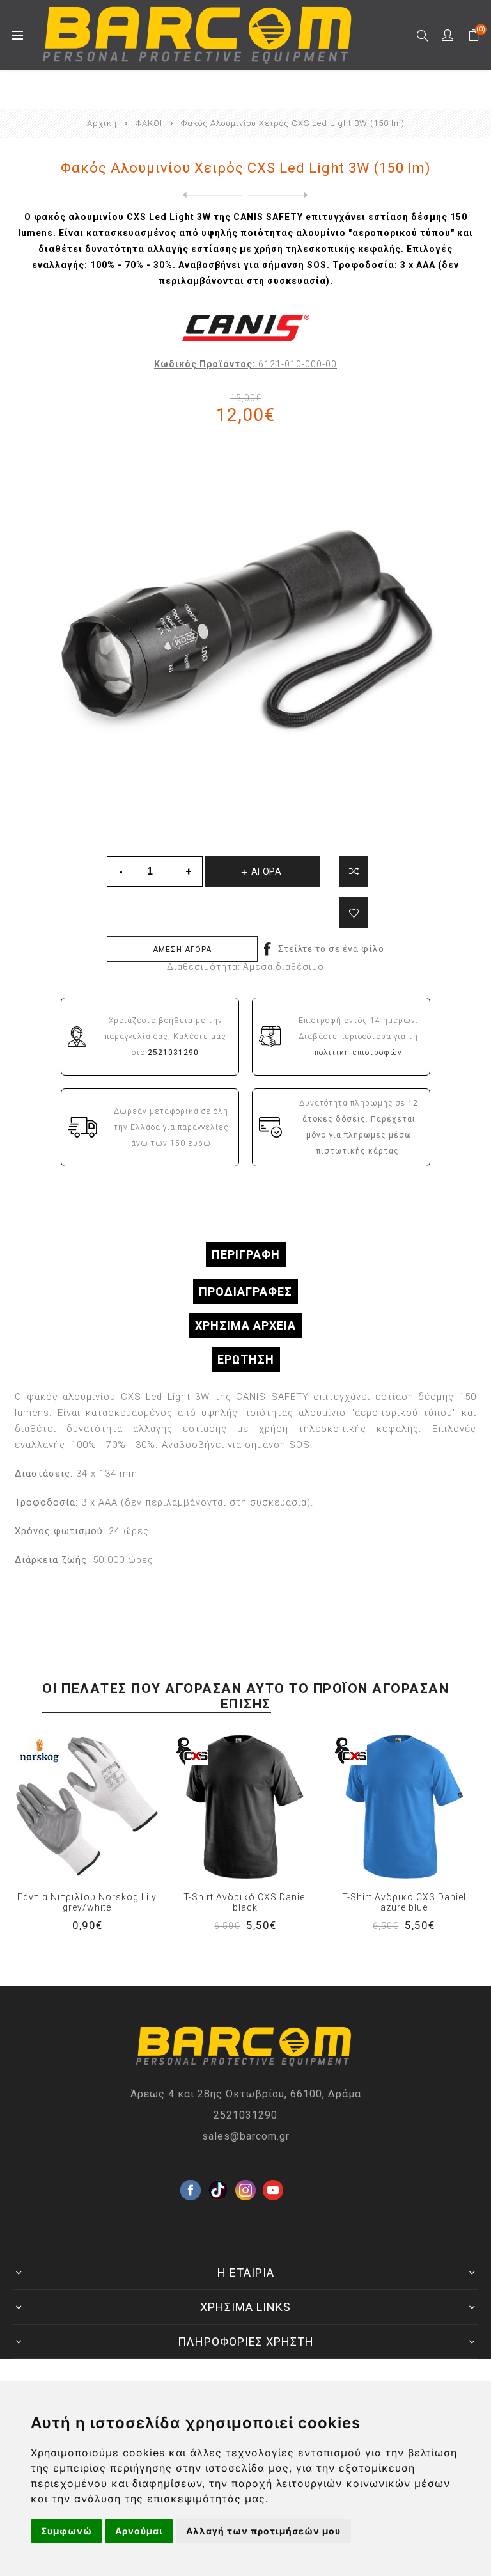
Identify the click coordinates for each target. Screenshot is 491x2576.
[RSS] (300, 2197)
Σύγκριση (354, 871)
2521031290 (245, 2115)
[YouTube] (273, 2170)
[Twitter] (218, 2170)
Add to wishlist (354, 912)
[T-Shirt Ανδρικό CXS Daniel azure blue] (404, 1806)
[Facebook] (191, 2170)
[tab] (245, 1254)
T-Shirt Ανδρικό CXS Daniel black (245, 1902)
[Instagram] (245, 2170)
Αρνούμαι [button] (139, 2531)
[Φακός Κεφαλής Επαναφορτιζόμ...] (281, 195)
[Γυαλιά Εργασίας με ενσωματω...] (210, 195)
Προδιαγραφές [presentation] (245, 1292)
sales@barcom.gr (246, 2136)
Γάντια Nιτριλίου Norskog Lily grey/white (87, 1902)
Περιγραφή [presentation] (246, 1254)
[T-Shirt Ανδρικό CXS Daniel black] (245, 1806)
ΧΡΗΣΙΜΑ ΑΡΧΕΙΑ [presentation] (245, 1325)
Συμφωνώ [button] (66, 2531)
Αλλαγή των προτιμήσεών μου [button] (263, 2531)
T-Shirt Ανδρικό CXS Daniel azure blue (404, 1902)
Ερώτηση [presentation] (246, 1359)
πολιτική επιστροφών (358, 1053)
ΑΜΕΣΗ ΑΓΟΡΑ (182, 950)
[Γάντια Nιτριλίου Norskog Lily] (87, 1806)
